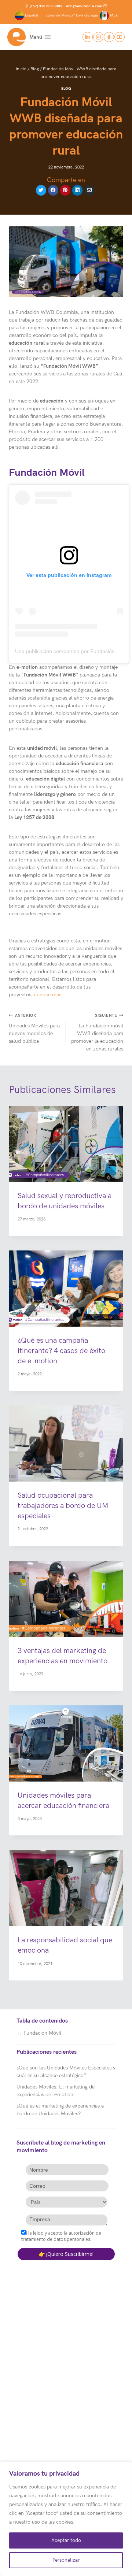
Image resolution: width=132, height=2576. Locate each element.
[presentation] (66, 1144)
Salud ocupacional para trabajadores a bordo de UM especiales (63, 1506)
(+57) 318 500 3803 (46, 6)
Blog (66, 89)
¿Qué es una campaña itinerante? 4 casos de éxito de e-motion (61, 1351)
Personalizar (66, 2560)
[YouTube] (120, 37)
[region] (66, 2519)
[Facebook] (109, 37)
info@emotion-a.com (84, 6)
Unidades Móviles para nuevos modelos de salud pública (34, 1029)
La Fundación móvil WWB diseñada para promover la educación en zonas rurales (97, 1033)
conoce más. (48, 995)
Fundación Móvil (42, 2033)
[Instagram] (98, 37)
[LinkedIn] (88, 37)
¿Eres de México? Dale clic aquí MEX (82, 15)
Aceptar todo (66, 2540)
